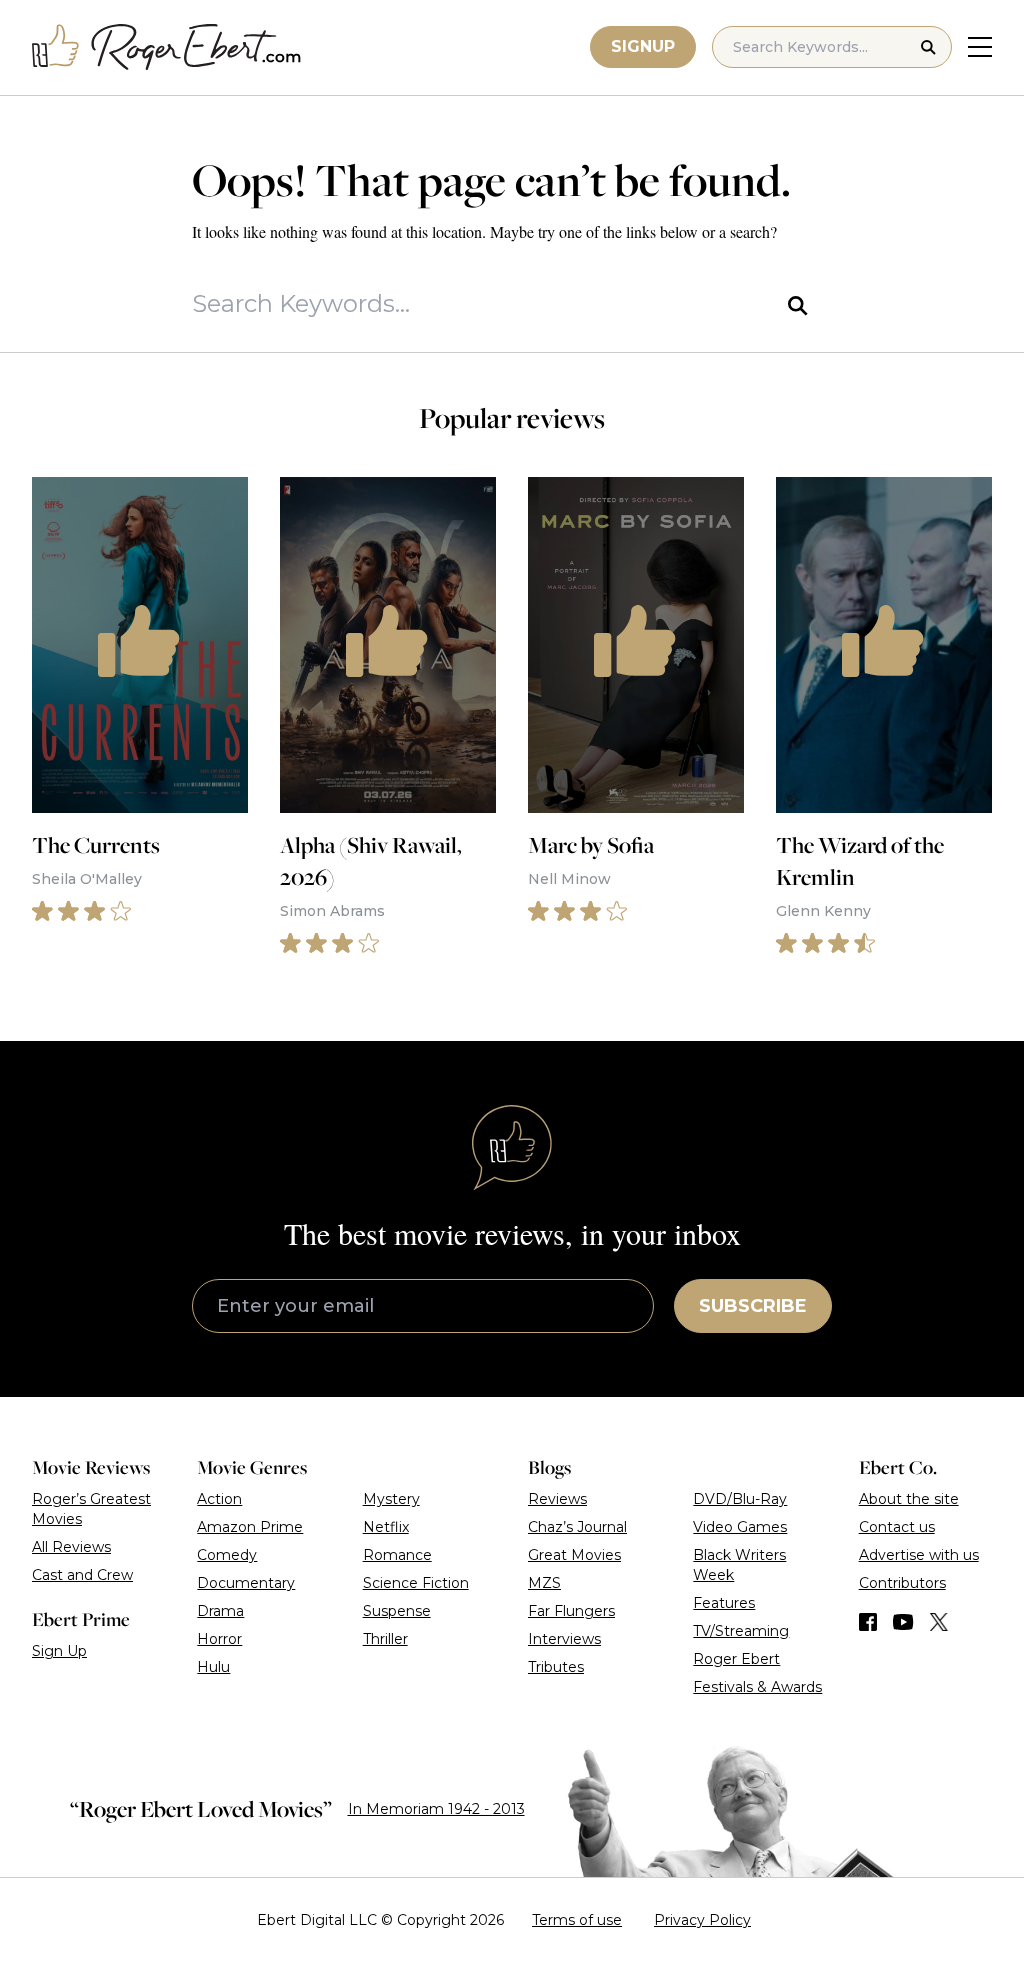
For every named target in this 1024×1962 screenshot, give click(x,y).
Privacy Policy (702, 1920)
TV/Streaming (741, 1631)
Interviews (564, 1639)
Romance (397, 1555)
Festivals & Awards (757, 1687)
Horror (219, 1639)
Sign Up (59, 1651)
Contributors (902, 1583)
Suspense (397, 1611)
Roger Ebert (736, 1659)
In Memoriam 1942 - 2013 (436, 1809)
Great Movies (574, 1555)
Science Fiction (416, 1583)
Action (219, 1499)
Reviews (557, 1499)
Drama (220, 1611)
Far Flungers (571, 1611)
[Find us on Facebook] (868, 1622)
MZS (544, 1583)
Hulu (213, 1667)
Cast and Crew (82, 1575)
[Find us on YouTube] (903, 1622)
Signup (643, 46)
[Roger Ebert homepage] (167, 47)
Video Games (740, 1527)
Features (724, 1603)
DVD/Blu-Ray (740, 1499)
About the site (909, 1499)
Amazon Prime (250, 1527)
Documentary (246, 1583)
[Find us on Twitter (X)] (939, 1622)
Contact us (897, 1527)
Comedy (227, 1555)
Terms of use (577, 1920)
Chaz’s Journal (577, 1527)
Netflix (386, 1527)
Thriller (385, 1639)
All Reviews (71, 1547)
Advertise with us (919, 1555)
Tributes (556, 1667)
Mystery (391, 1499)
